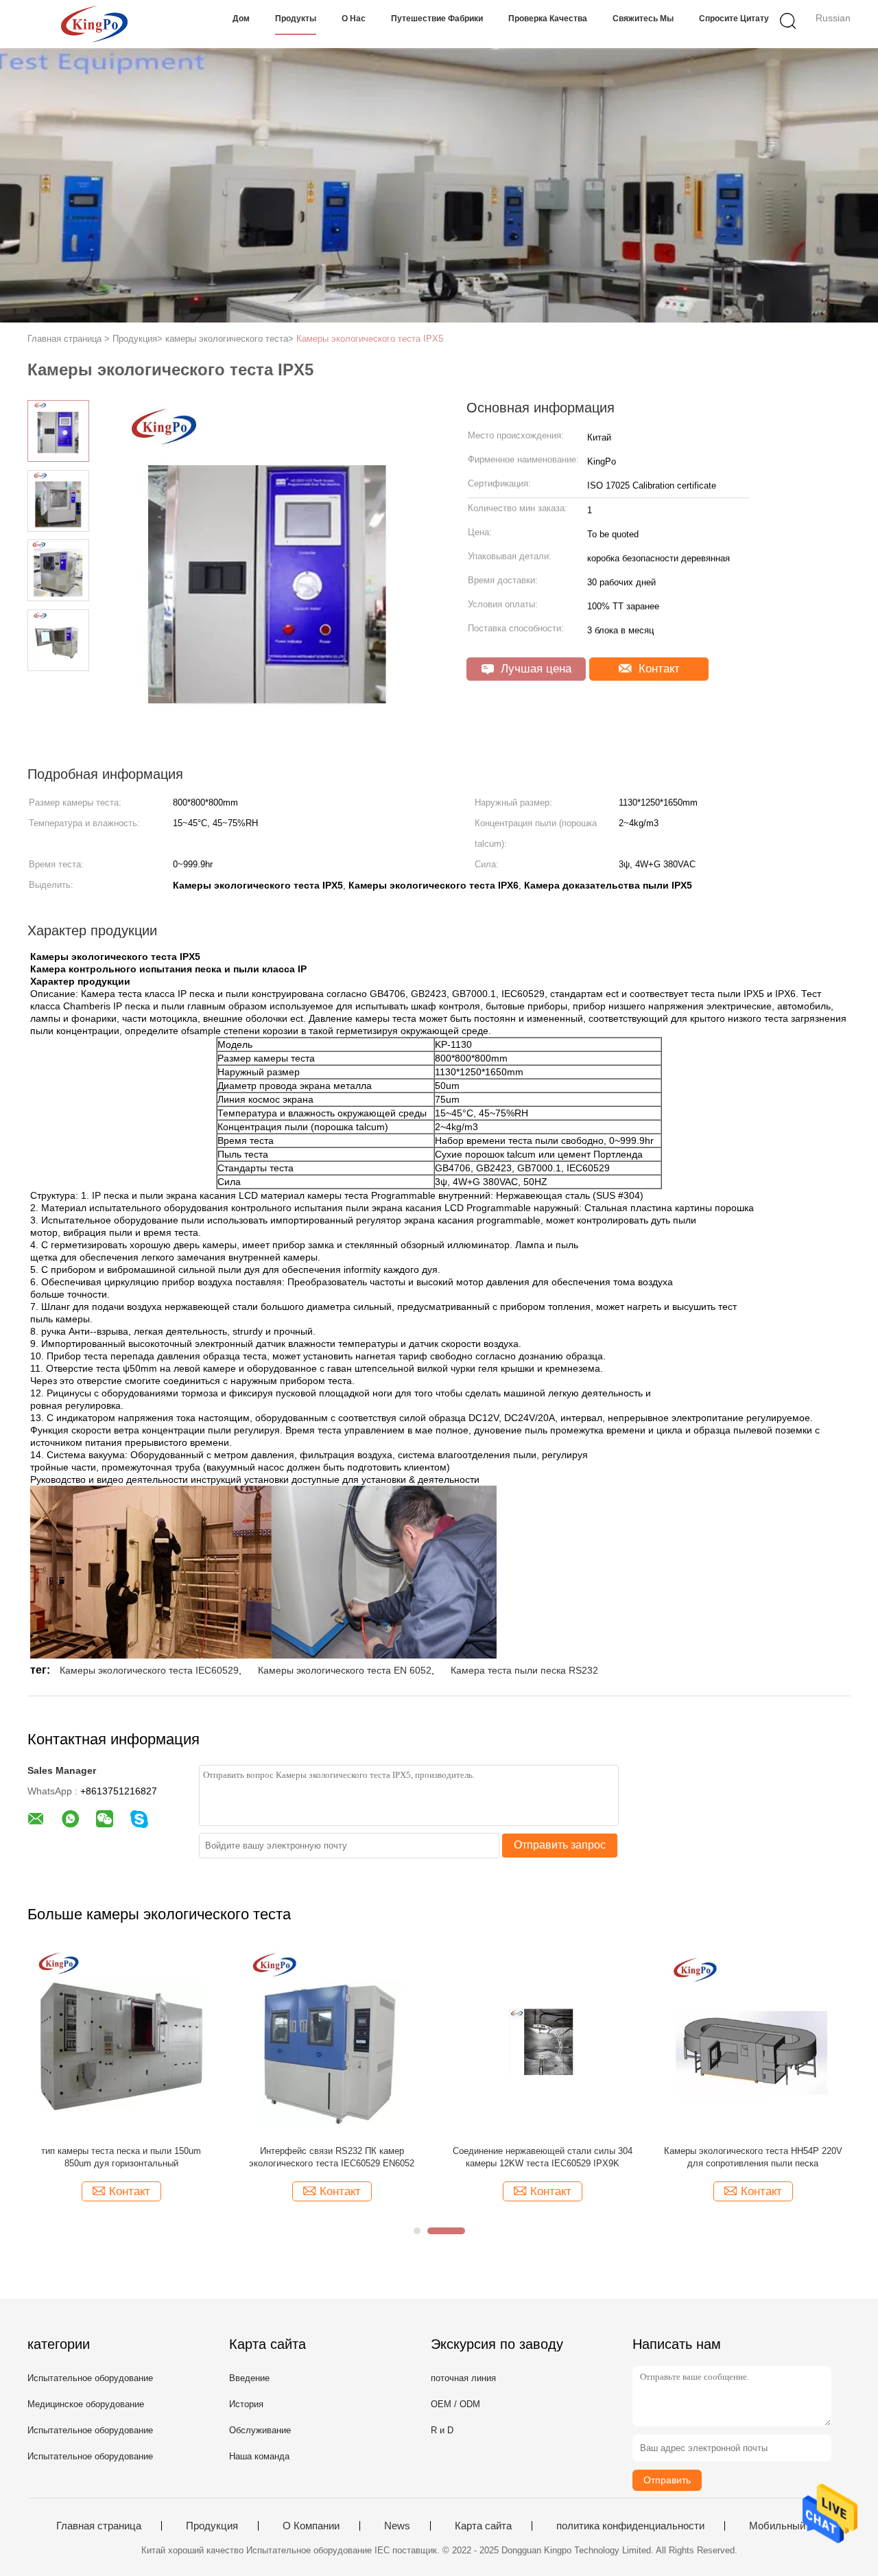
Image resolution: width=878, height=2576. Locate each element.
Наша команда (259, 2456)
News (397, 2526)
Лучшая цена (534, 669)
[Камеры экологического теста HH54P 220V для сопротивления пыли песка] (753, 2041)
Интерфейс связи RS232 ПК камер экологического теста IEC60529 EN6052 (332, 2157)
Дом (241, 19)
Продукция (212, 2526)
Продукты (296, 19)
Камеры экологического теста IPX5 (370, 339)
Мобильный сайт (789, 2526)
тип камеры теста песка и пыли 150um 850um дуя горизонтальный (121, 2157)
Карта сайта (483, 2526)
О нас (354, 19)
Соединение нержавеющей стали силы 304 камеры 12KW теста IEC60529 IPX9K (543, 2157)
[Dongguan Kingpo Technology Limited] (94, 24)
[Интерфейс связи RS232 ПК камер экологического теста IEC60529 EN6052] (332, 2041)
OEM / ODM (455, 2404)
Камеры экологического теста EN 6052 (345, 1670)
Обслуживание (260, 2430)
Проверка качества (548, 19)
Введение (249, 2378)
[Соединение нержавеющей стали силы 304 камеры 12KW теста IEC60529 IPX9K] (542, 2041)
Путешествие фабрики (437, 19)
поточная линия (463, 2378)
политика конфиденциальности (630, 2526)
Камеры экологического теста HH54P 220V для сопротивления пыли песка (753, 2157)
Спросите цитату (734, 19)
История (246, 2404)
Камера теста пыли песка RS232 (524, 1670)
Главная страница (99, 2526)
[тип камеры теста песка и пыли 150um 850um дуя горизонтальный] (121, 2041)
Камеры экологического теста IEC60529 (149, 1670)
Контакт (657, 669)
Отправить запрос (560, 1845)
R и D (442, 2430)
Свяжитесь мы (643, 19)
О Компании (311, 2526)
